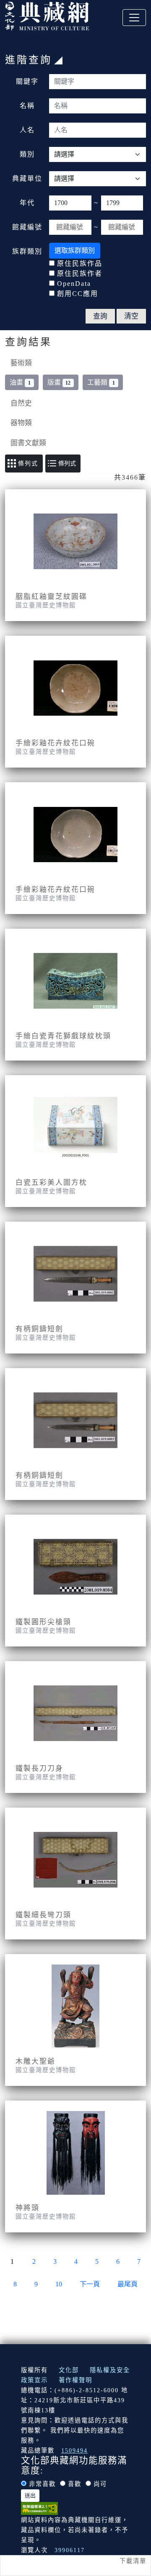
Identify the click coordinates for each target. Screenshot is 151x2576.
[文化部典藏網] (47, 15)
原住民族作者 (80, 274)
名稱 (27, 106)
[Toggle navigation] (134, 18)
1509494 (74, 2450)
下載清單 (133, 2561)
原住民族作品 (80, 263)
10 (59, 2284)
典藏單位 (27, 178)
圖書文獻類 (28, 443)
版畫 (59, 382)
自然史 (21, 403)
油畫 (20, 382)
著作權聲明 (75, 2380)
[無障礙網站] (39, 2508)
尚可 (100, 2484)
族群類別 (27, 251)
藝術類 (21, 363)
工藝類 (101, 382)
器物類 (21, 423)
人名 (27, 130)
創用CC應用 (78, 294)
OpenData (74, 284)
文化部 (69, 2370)
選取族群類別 (75, 250)
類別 (27, 154)
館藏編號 (27, 227)
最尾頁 (128, 2284)
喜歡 (75, 2484)
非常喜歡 (42, 2484)
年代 (27, 203)
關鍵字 (27, 81)
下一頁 (90, 2284)
